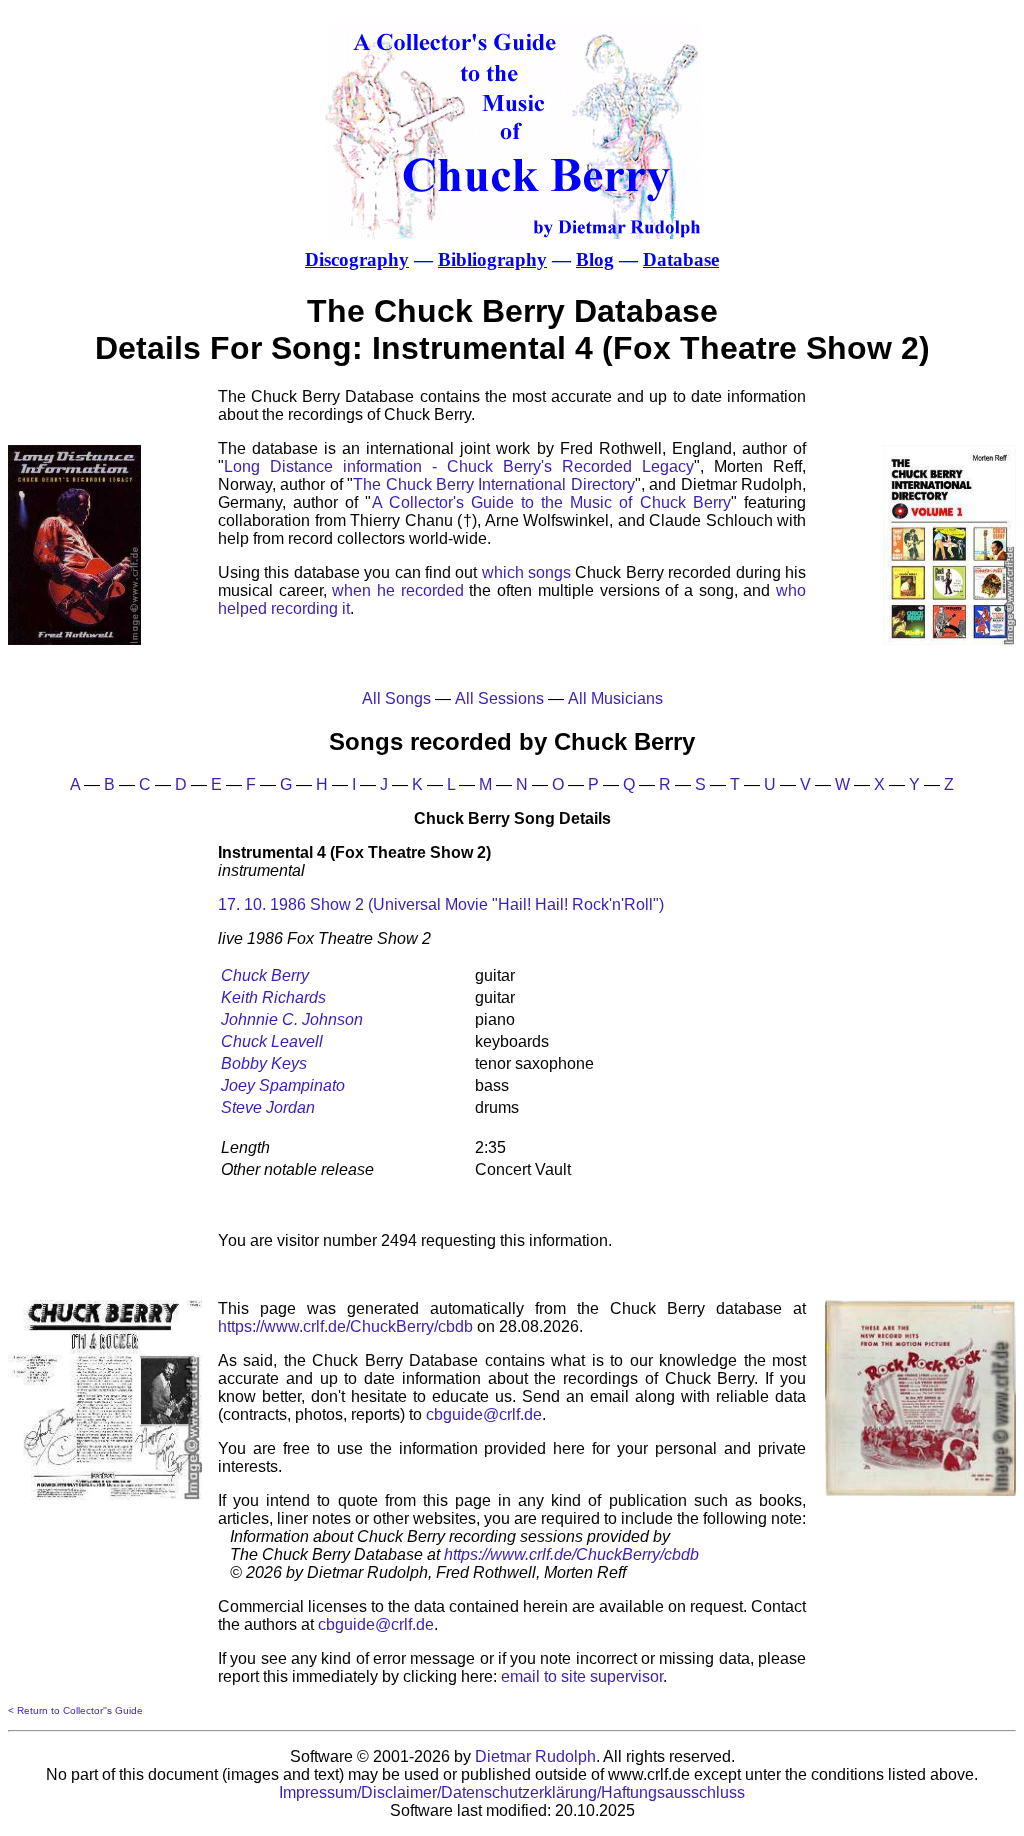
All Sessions (499, 698)
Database (681, 259)
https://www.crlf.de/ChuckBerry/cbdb (345, 1326)
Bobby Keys (264, 1063)
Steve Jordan (268, 1107)
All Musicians (615, 698)
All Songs (396, 698)
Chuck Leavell (272, 1041)
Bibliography (492, 259)
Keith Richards (273, 997)
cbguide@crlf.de (484, 1414)
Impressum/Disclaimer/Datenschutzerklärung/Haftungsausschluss (512, 1792)
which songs (526, 572)
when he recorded (397, 590)
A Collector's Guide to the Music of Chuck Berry (551, 502)
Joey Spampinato (283, 1085)
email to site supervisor (582, 1676)
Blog (595, 259)
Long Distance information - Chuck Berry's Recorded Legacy (459, 466)
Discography (357, 259)
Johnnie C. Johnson (292, 1019)
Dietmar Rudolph (535, 1756)
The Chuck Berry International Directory (494, 484)
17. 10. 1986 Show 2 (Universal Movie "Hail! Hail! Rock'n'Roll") (441, 904)
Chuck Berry (265, 975)
